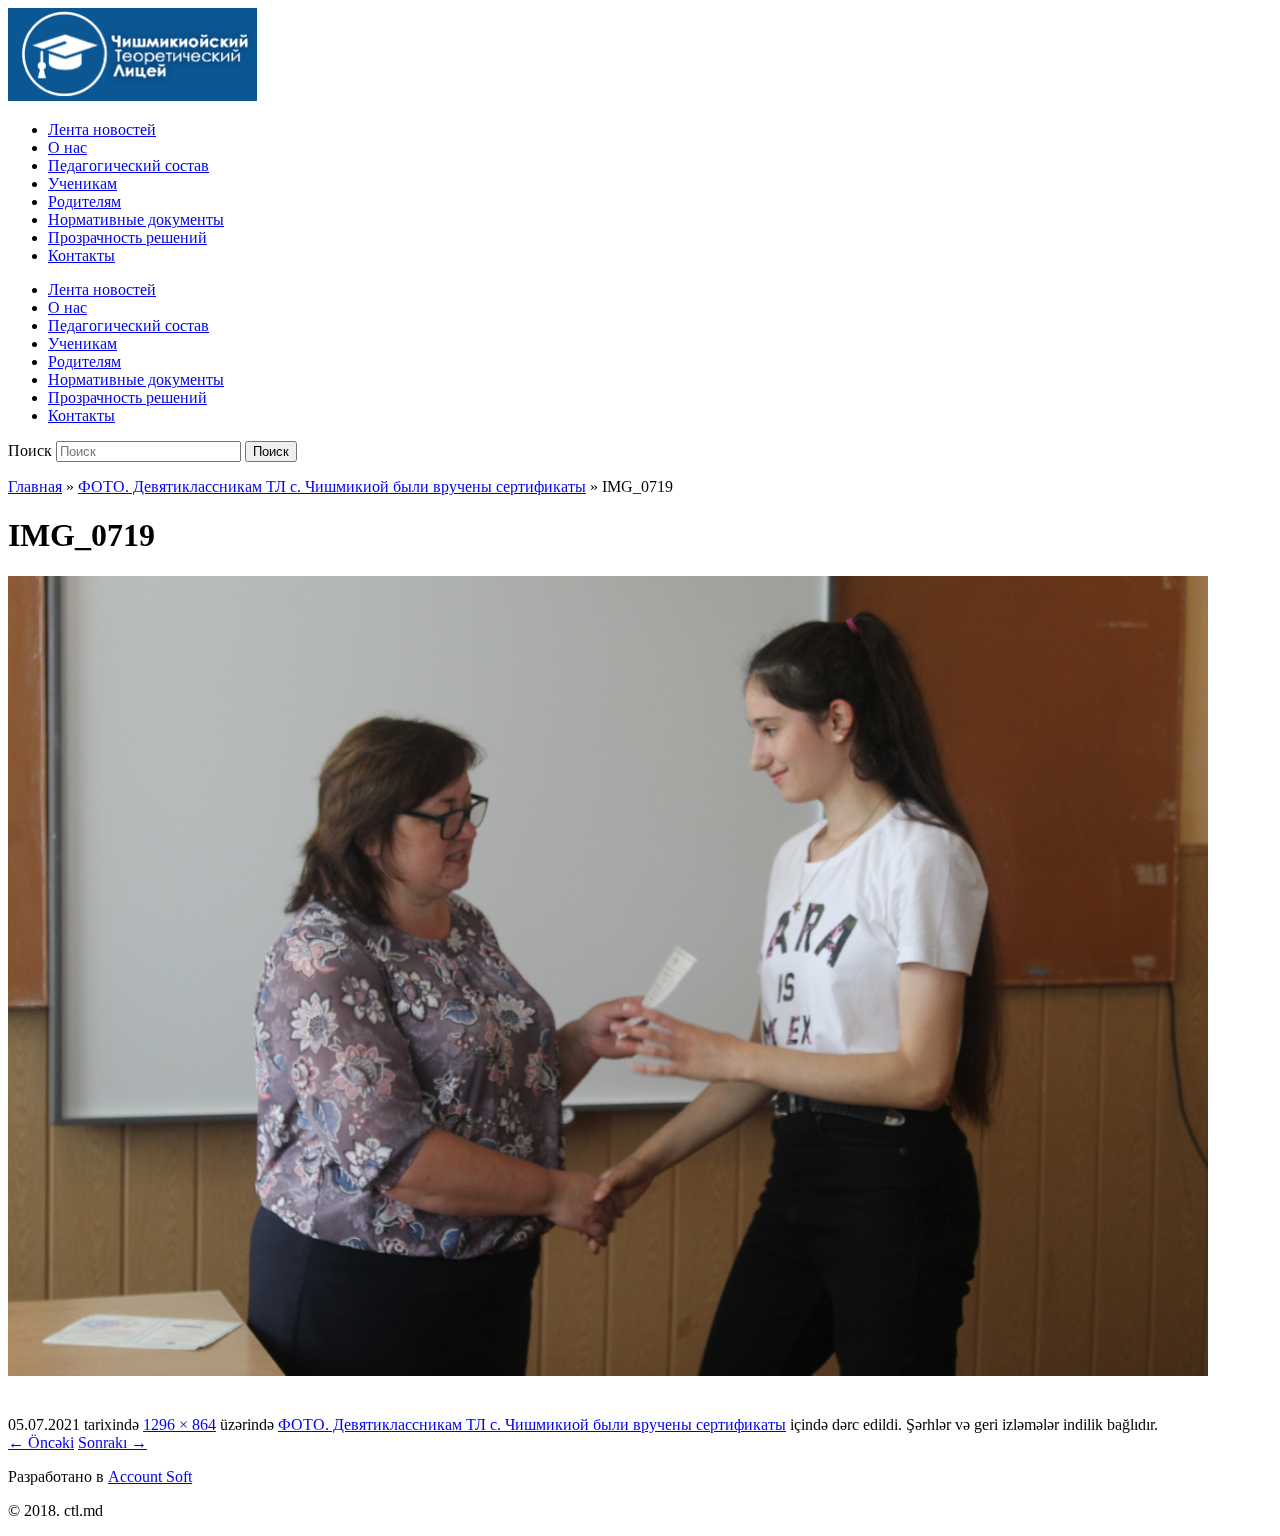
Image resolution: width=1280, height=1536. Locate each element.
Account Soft (150, 1476)
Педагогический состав (128, 165)
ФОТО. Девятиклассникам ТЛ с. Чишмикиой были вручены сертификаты (332, 486)
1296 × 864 (179, 1424)
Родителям (84, 201)
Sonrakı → (112, 1442)
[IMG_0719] (608, 1370)
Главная (35, 486)
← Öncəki (41, 1442)
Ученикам (82, 183)
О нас (67, 147)
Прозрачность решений (127, 237)
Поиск (30, 450)
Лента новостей (102, 129)
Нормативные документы (136, 219)
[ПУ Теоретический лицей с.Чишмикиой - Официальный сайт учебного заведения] (132, 95)
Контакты (81, 255)
